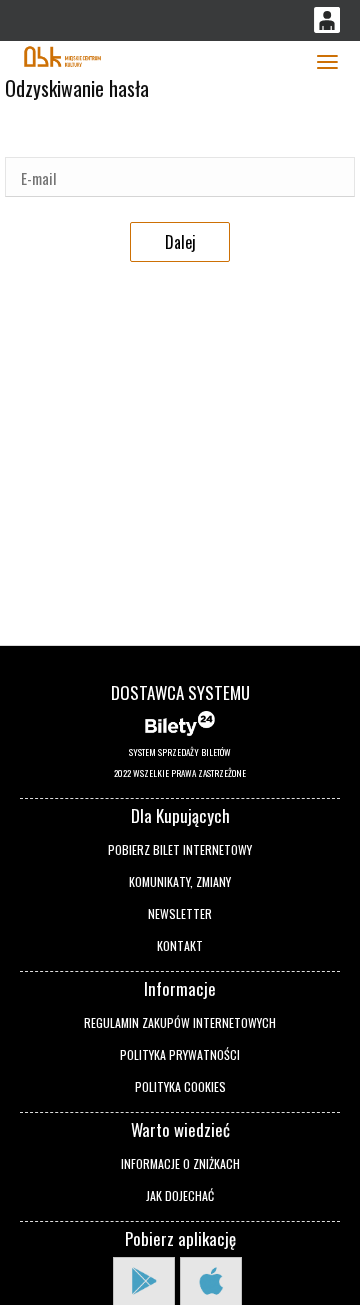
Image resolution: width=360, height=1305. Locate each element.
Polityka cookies (180, 1086)
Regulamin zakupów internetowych (180, 1022)
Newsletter (180, 913)
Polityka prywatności (180, 1054)
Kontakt (180, 945)
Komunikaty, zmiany (180, 881)
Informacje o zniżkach (180, 1163)
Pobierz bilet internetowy (180, 849)
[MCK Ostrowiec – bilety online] (62, 54)
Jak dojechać (180, 1195)
